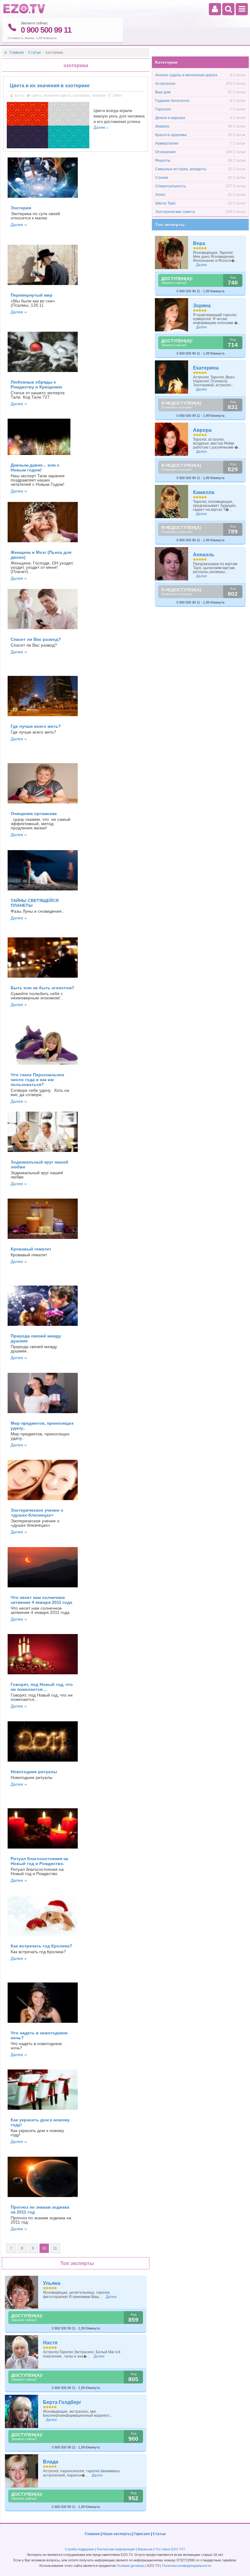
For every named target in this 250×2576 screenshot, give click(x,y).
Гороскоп (163, 109)
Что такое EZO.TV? (170, 2549)
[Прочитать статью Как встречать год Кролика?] (43, 1938)
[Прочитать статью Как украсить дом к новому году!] (43, 2112)
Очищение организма (34, 814)
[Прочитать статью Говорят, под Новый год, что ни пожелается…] (43, 1676)
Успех (160, 195)
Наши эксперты (117, 2534)
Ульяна (52, 2283)
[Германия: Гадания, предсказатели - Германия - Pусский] (24, 12)
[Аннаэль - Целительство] (172, 564)
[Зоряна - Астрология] (172, 315)
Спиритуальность (171, 186)
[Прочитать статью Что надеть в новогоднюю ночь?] (43, 2025)
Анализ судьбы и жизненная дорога (186, 75)
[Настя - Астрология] (22, 2352)
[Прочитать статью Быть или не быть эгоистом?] (43, 980)
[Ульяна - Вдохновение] (22, 2292)
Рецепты (163, 161)
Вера (199, 243)
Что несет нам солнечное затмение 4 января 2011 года (41, 1600)
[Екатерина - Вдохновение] (172, 377)
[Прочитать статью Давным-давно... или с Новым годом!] (39, 457)
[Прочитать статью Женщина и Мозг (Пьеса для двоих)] (43, 544)
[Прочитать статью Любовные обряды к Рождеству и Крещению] (43, 374)
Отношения (165, 152)
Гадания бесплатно (172, 101)
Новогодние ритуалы (34, 1772)
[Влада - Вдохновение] (22, 2471)
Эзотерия (21, 208)
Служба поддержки (80, 2549)
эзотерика (81, 96)
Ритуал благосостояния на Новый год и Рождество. (39, 1861)
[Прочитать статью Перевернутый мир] (43, 287)
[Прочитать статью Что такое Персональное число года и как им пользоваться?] (43, 1066)
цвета (36, 96)
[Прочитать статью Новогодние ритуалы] (43, 1763)
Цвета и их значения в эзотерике (50, 86)
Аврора (202, 430)
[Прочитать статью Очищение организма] (43, 805)
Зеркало (162, 126)
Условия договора (131, 2566)
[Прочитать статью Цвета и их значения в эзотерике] (48, 147)
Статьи (35, 52)
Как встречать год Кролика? (41, 1946)
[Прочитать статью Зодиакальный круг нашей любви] (43, 1154)
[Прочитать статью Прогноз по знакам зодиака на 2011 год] (43, 2199)
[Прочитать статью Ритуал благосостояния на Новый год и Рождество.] (43, 1850)
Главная (17, 52)
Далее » (19, 225)
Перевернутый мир (32, 295)
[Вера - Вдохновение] (172, 253)
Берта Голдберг (62, 2402)
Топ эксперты (170, 225)
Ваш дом (163, 92)
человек (99, 96)
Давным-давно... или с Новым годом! (35, 467)
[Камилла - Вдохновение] (172, 501)
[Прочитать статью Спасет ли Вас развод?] (43, 631)
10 (44, 2248)
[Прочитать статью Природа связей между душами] (43, 1328)
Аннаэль (204, 555)
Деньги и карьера (170, 118)
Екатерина (206, 368)
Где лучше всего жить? (36, 726)
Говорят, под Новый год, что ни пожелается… (42, 1687)
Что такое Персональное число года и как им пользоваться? (37, 1080)
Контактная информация (116, 2549)
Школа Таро (165, 203)
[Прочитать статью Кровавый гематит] (43, 1241)
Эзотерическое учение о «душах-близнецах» (37, 1513)
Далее (99, 127)
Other (117, 96)
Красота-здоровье (171, 135)
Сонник (162, 178)
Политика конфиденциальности (187, 2566)
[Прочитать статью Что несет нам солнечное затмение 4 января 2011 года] (43, 1589)
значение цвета (57, 96)
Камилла (204, 492)
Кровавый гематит (31, 1249)
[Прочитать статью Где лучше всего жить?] (43, 718)
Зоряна (202, 306)
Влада (51, 2462)
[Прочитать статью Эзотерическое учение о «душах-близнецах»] (43, 1502)
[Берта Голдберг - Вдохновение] (22, 2411)
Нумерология (167, 143)
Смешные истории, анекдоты (181, 169)
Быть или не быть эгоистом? (43, 988)
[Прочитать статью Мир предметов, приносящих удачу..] (43, 1415)
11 (55, 2248)
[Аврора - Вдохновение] (172, 439)
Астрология (165, 84)
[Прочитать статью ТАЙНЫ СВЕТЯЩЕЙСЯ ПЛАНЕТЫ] (43, 892)
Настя (50, 2343)
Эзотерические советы (175, 212)
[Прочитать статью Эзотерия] (43, 200)
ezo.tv (20, 96)
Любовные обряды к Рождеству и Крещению (36, 384)
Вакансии (145, 2549)
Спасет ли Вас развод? (36, 639)
